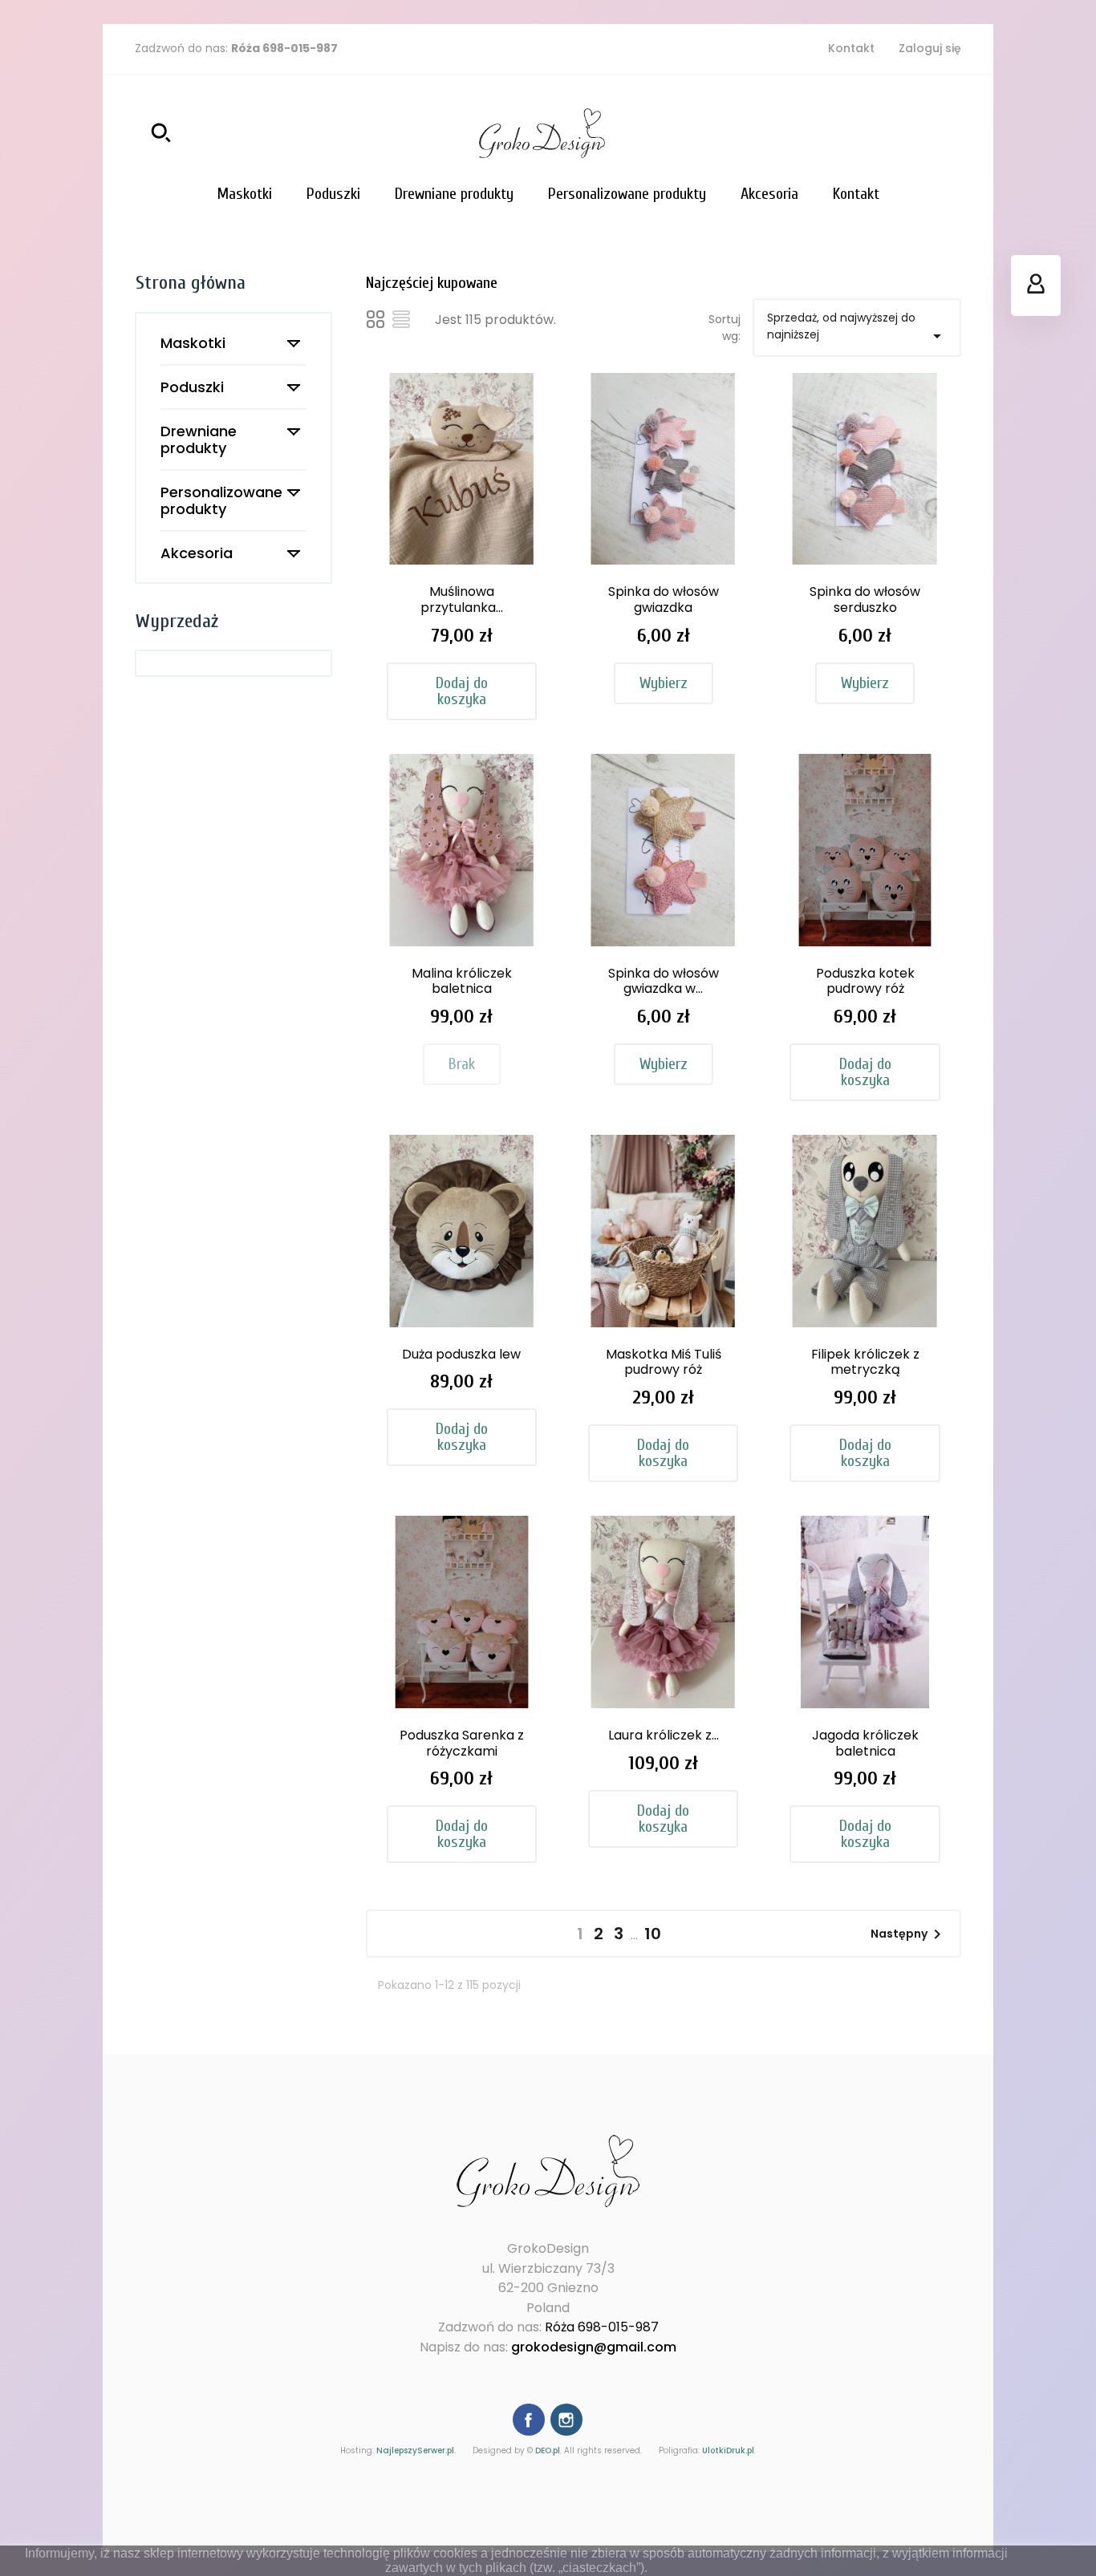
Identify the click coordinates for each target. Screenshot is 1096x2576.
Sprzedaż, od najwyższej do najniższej (857, 328)
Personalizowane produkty (221, 500)
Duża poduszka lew (461, 1354)
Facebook (529, 2420)
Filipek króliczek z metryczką (865, 1362)
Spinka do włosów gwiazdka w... (664, 981)
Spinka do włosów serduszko (865, 599)
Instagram (566, 2420)
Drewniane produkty (199, 439)
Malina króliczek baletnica (462, 981)
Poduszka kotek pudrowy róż (865, 981)
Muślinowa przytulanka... (462, 599)
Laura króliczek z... (664, 1735)
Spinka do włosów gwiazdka (664, 599)
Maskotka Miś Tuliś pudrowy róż (664, 1362)
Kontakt (851, 48)
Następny (909, 1934)
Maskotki (193, 343)
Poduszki (192, 387)
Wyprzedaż (177, 621)
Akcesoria (197, 553)
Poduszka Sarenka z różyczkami (462, 1743)
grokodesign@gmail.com (594, 2347)
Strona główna (191, 283)
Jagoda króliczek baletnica (865, 1743)
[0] (945, 133)
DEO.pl (548, 2450)
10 (653, 1934)
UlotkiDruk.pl (728, 2450)
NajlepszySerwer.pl (415, 2450)
